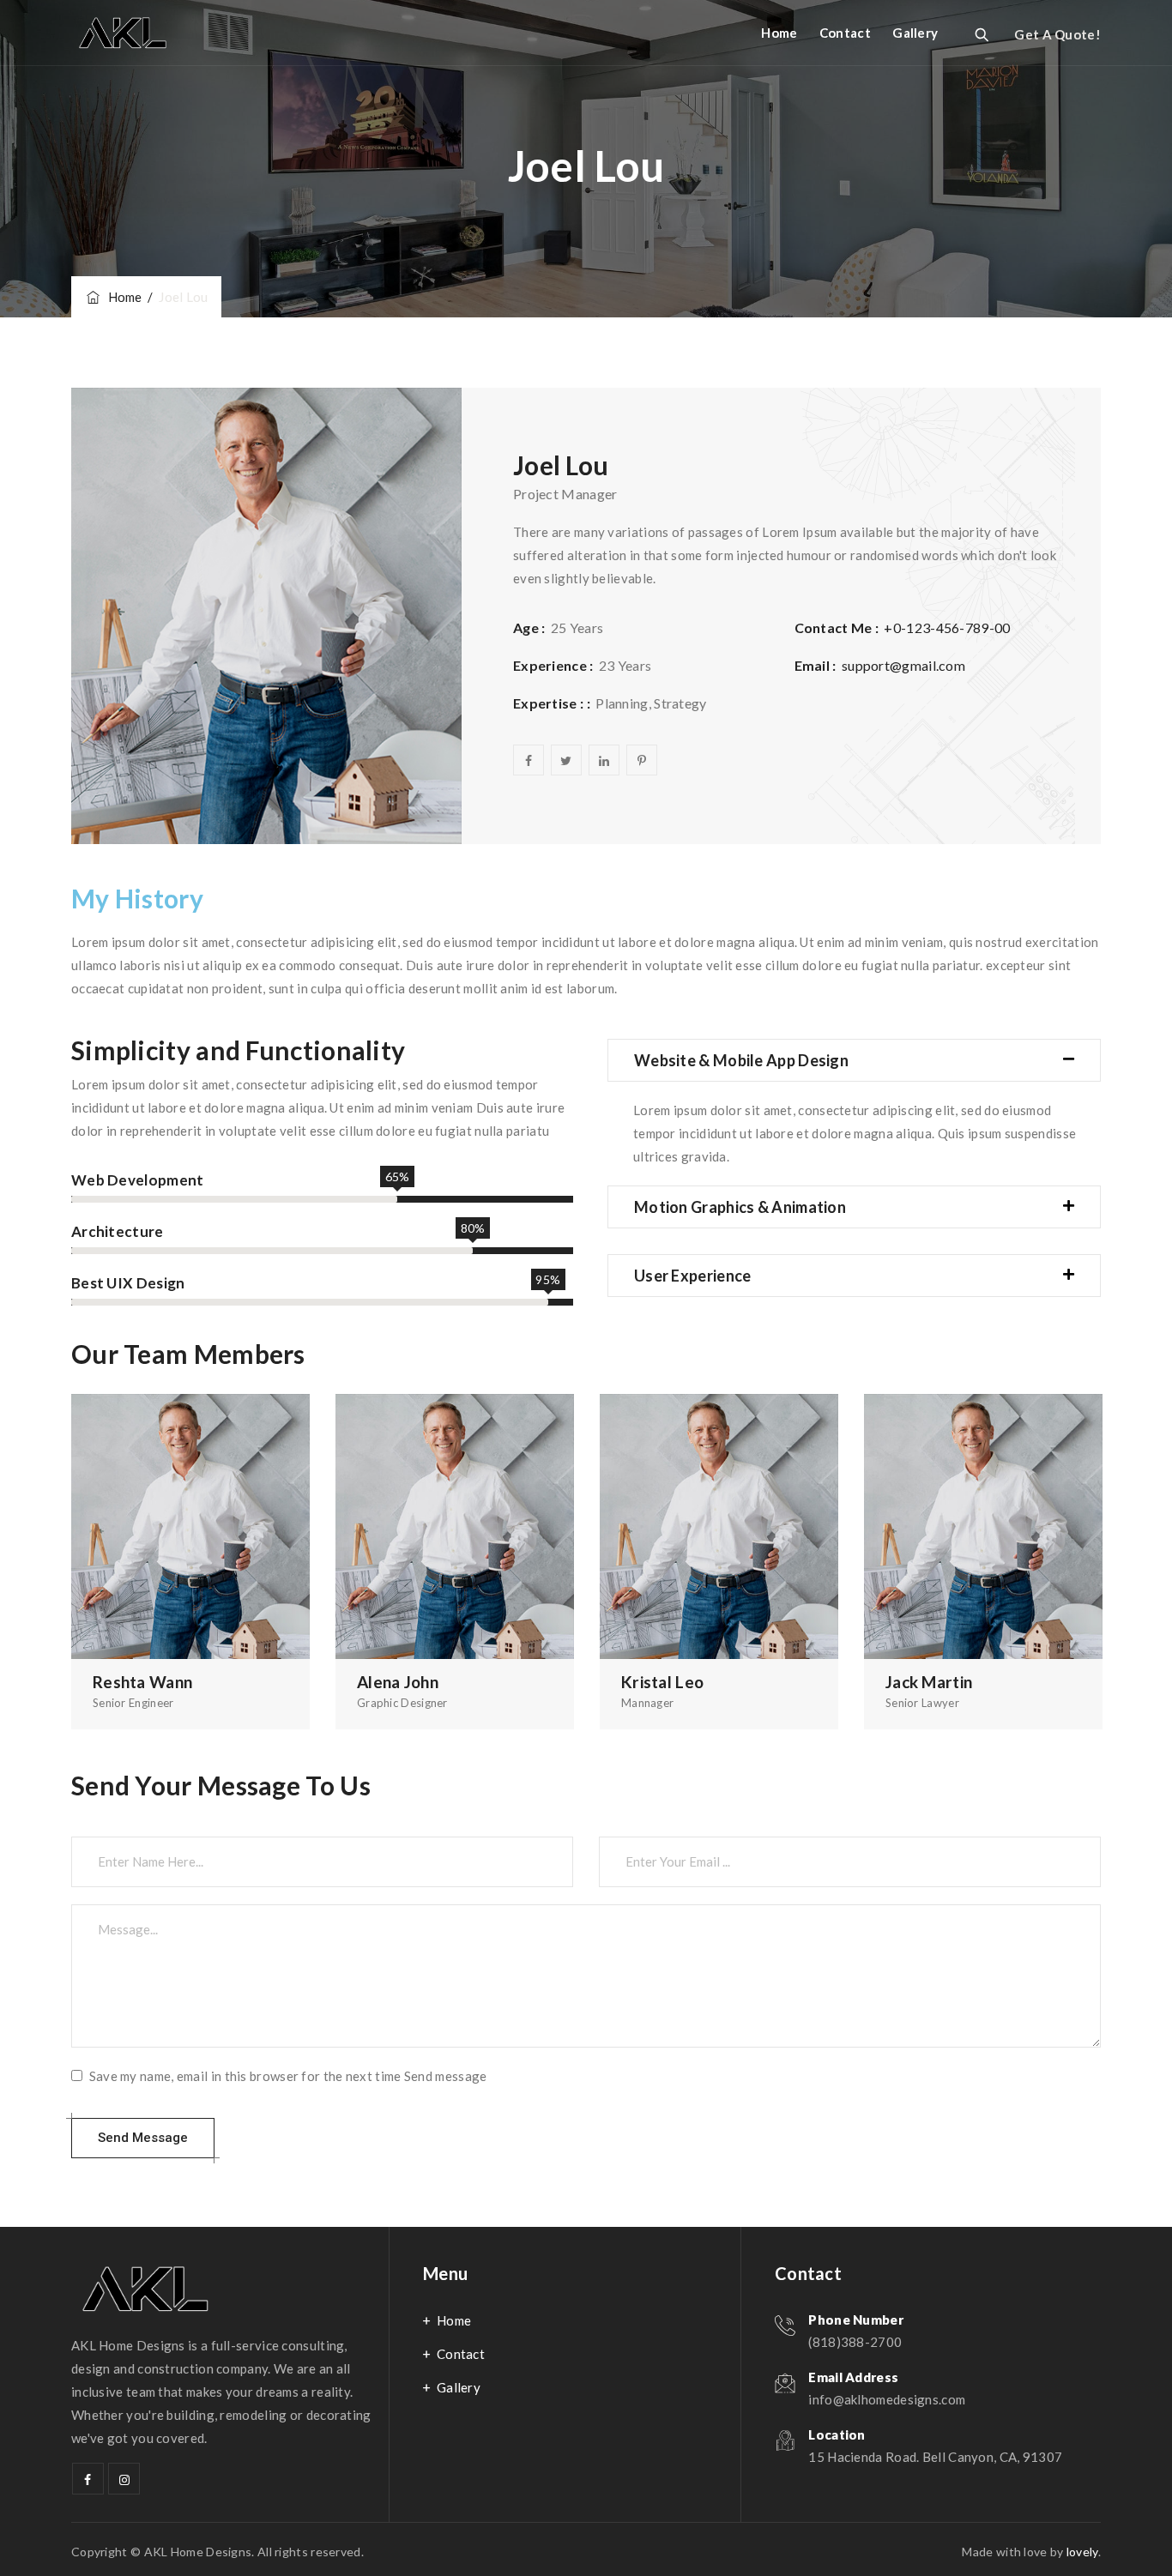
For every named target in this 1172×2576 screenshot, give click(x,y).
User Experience (693, 1276)
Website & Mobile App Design (741, 1060)
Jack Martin (929, 1682)
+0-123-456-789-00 (947, 627)
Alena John (398, 1682)
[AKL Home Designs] (123, 33)
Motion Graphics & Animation (740, 1207)
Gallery (915, 33)
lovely (1082, 2552)
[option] (190, 1562)
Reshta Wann (142, 1682)
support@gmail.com (903, 665)
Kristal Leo (662, 1682)
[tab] (854, 1060)
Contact (845, 33)
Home (779, 33)
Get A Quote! (1057, 34)
